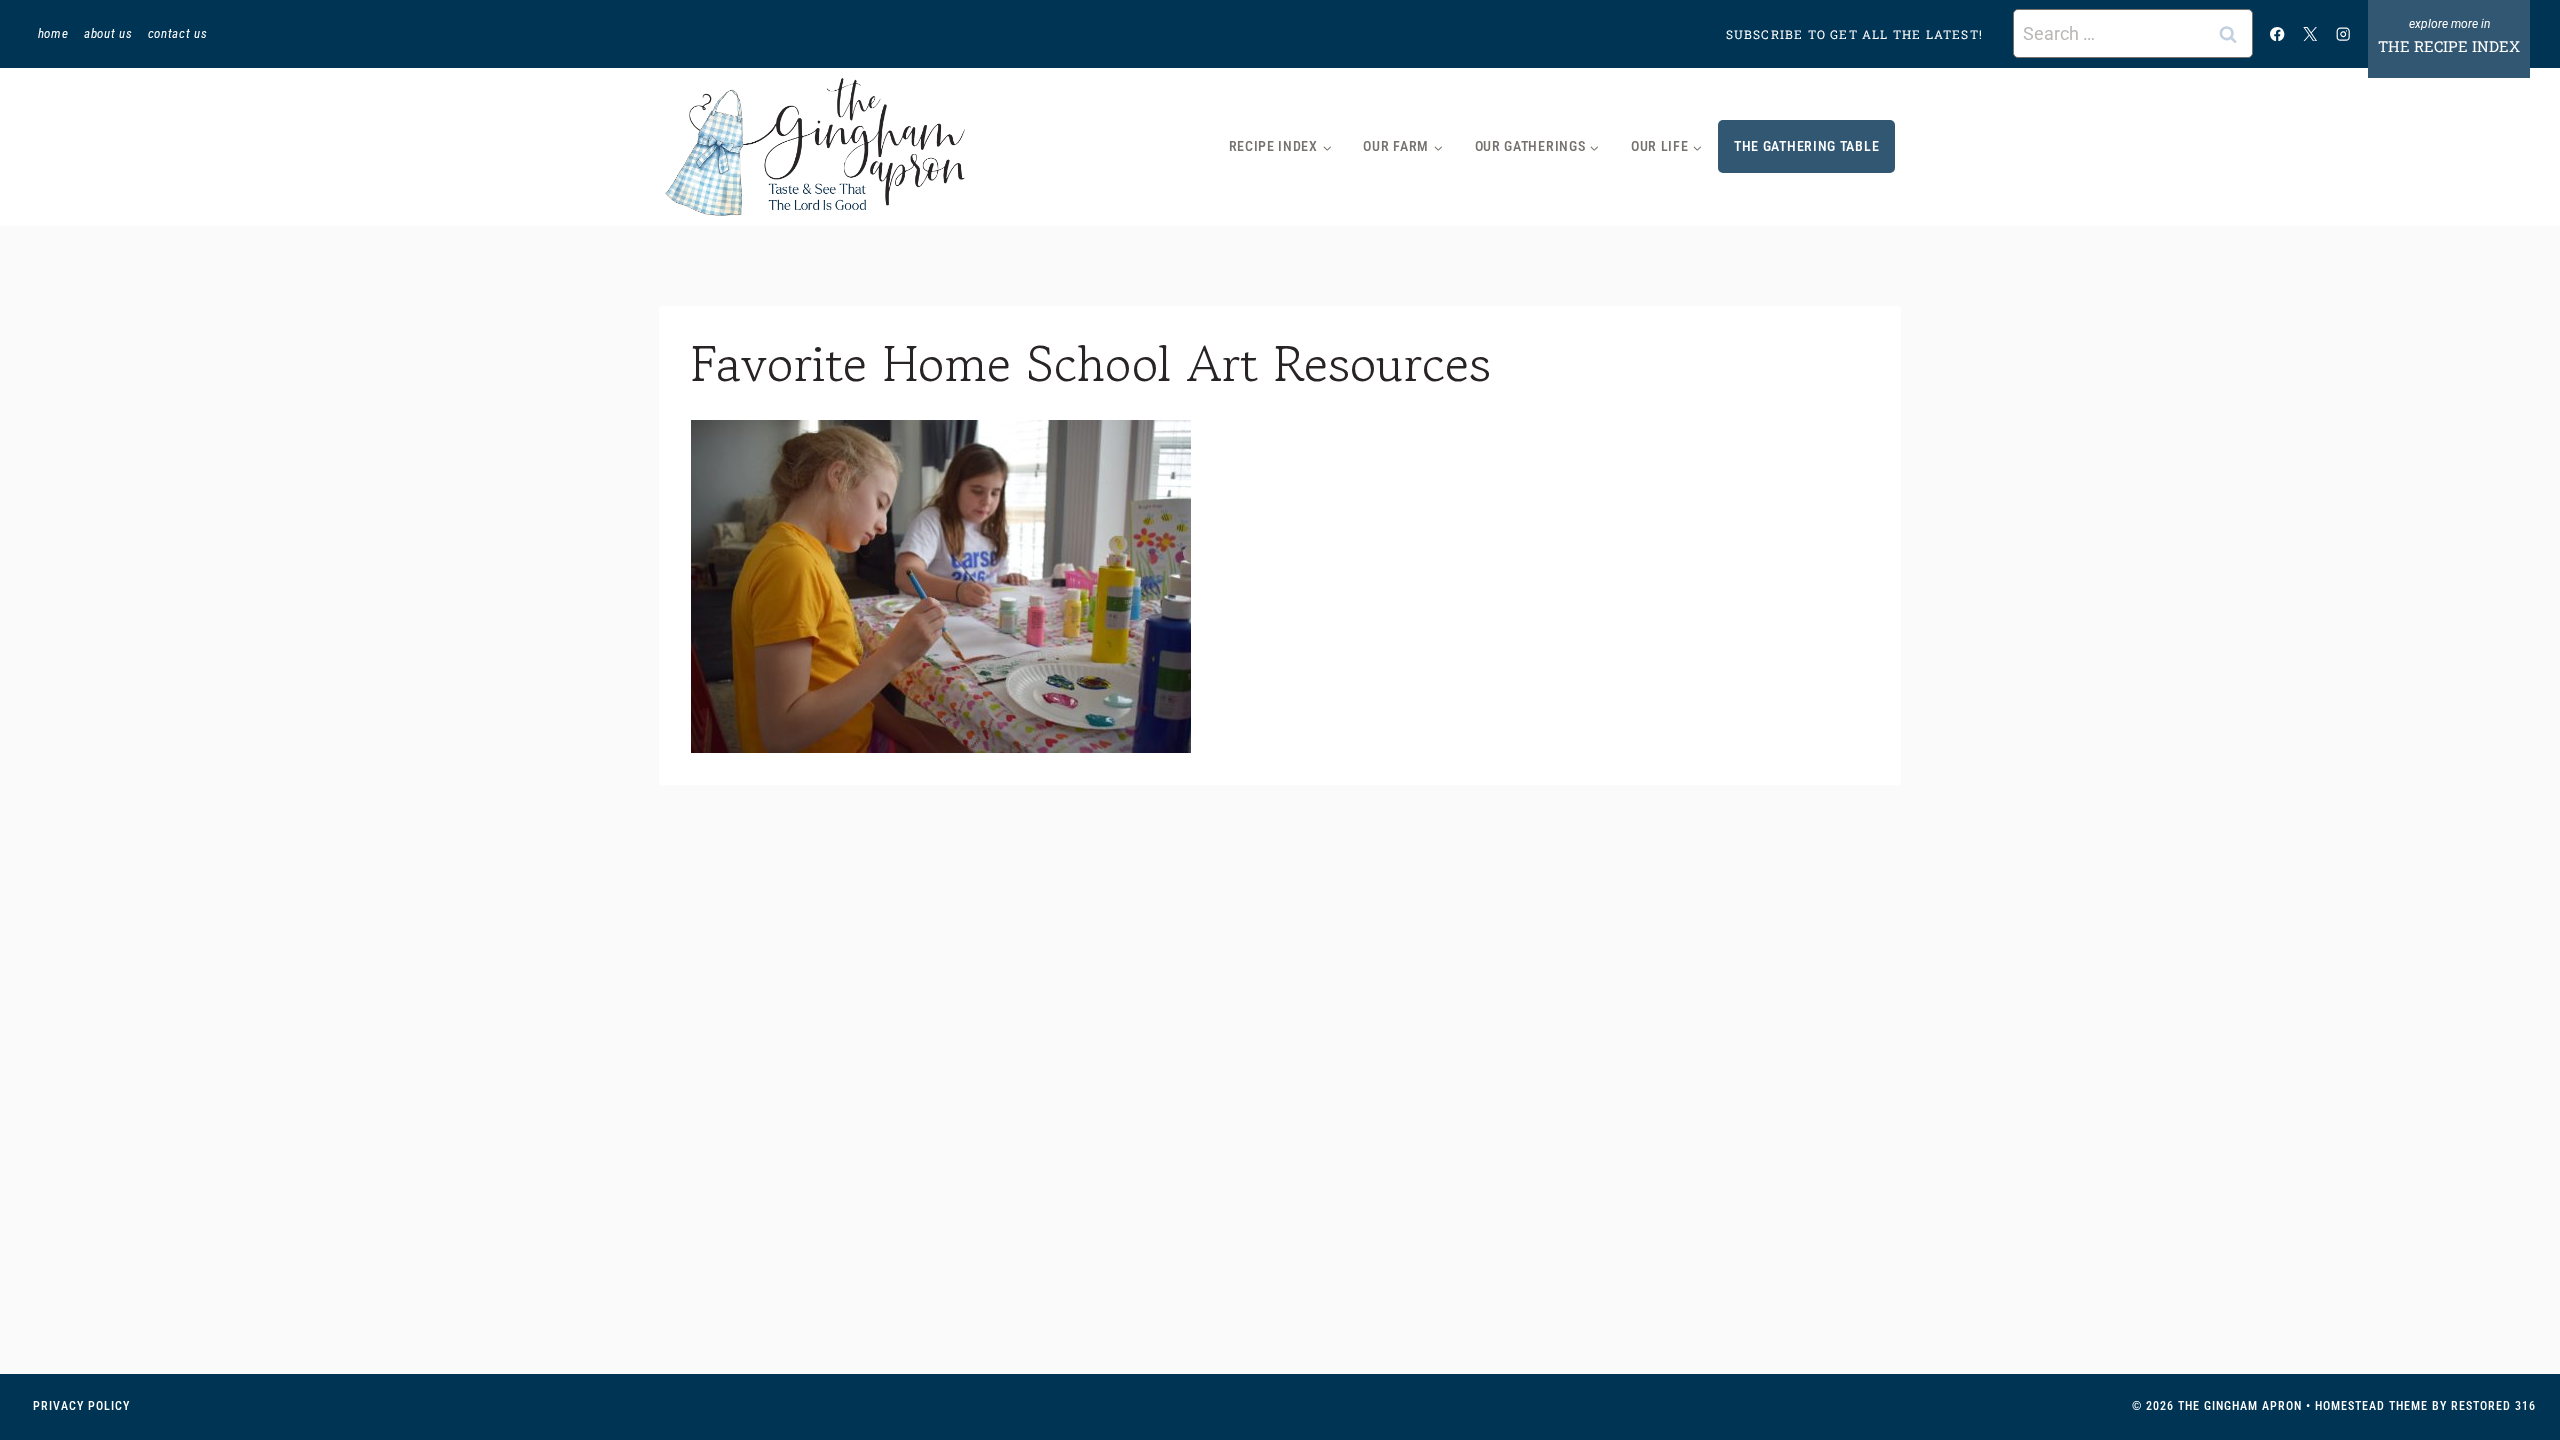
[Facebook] (2277, 33)
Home (53, 33)
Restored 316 (2493, 1406)
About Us (108, 33)
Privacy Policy (81, 1406)
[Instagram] (2343, 33)
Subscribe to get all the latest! (1854, 34)
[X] (2310, 33)
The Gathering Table (1806, 146)
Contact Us (178, 33)
